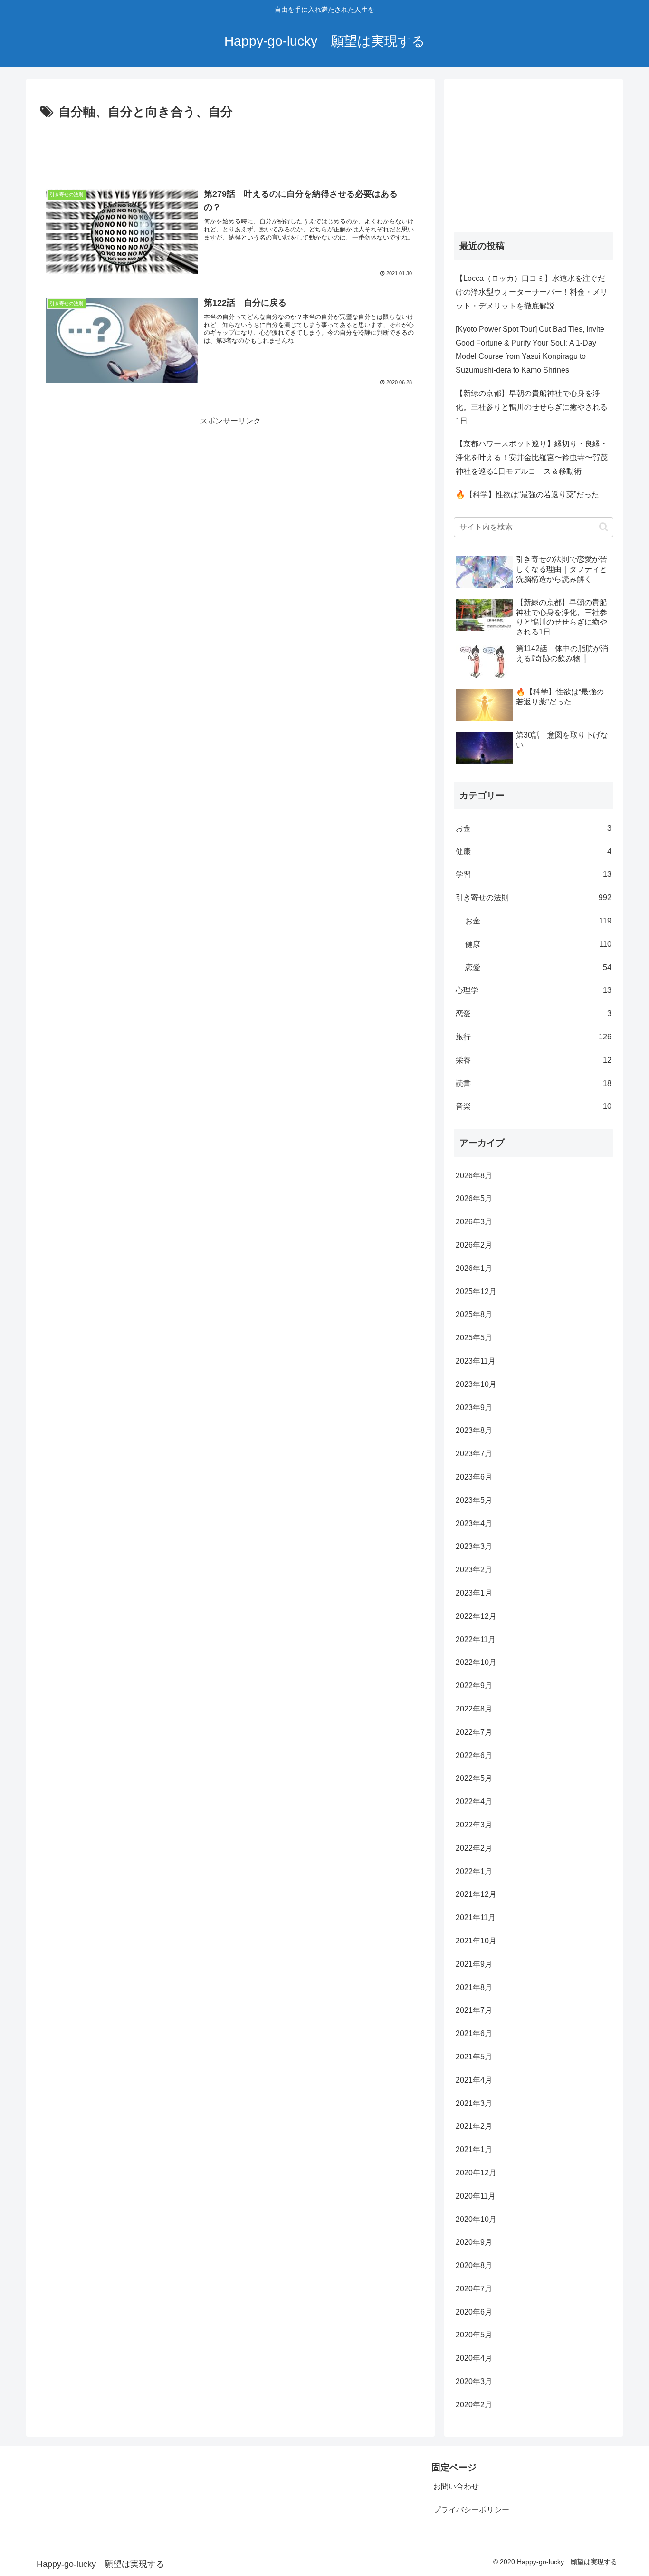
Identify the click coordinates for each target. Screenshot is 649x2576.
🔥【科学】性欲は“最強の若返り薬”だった (527, 495)
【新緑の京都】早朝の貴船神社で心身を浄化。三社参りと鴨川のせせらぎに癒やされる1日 (532, 407)
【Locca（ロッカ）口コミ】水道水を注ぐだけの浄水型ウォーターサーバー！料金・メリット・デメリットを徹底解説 (532, 292)
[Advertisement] (230, 149)
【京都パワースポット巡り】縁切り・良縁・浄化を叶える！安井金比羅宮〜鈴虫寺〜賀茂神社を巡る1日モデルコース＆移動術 (532, 457)
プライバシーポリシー (471, 2510)
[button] (604, 527)
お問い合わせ (456, 2486)
